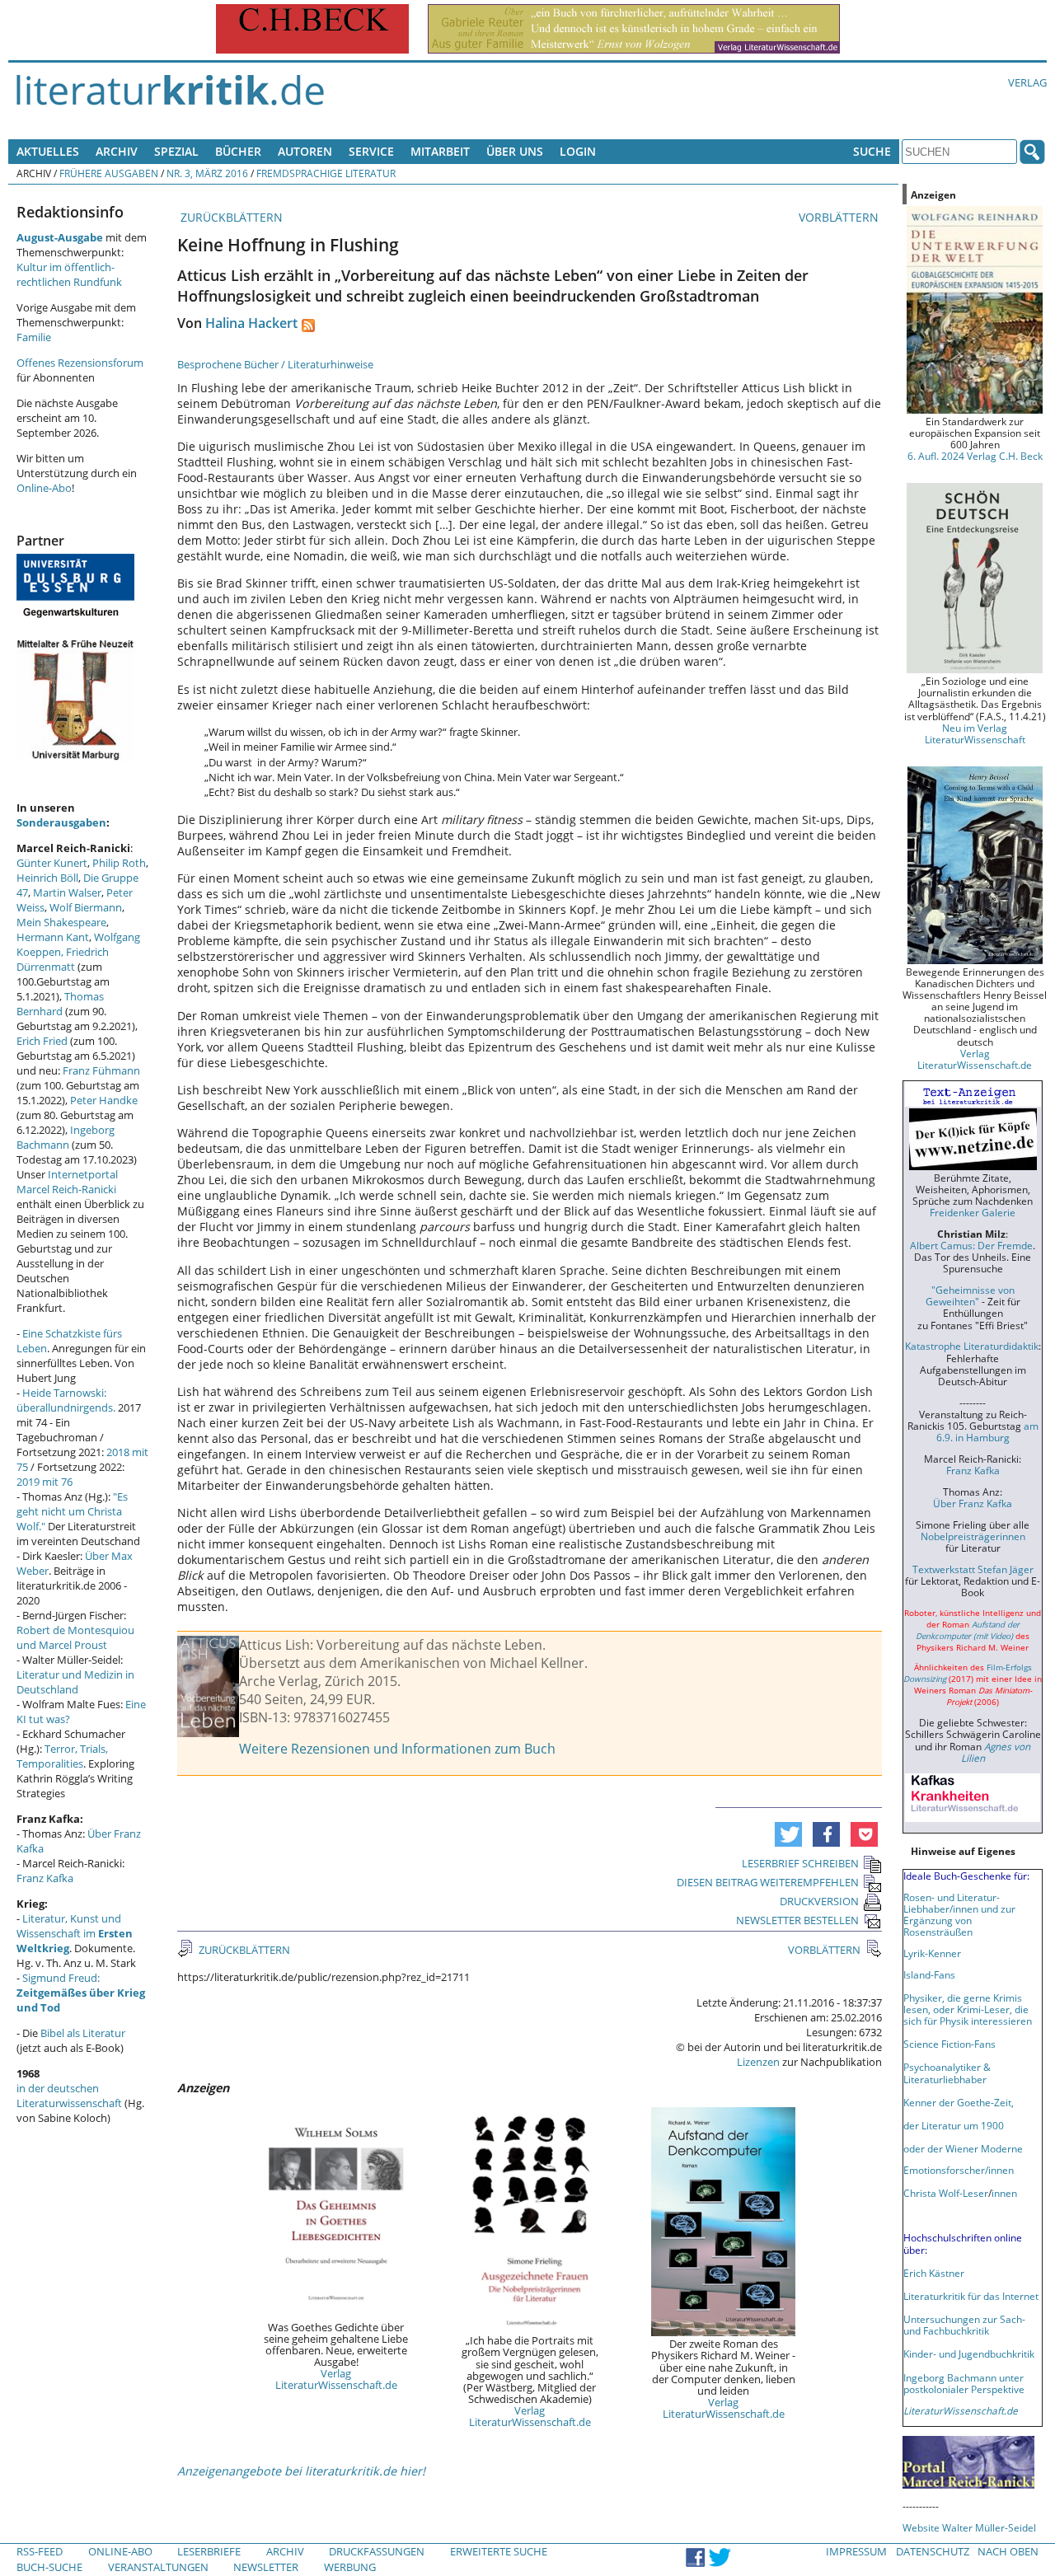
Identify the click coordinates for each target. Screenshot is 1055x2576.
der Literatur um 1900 (954, 2125)
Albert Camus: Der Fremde (971, 1245)
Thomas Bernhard (60, 1004)
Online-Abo (44, 488)
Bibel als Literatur (83, 2033)
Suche (872, 151)
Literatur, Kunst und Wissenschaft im (75, 1933)
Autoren (305, 151)
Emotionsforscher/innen (959, 2170)
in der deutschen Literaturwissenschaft (69, 2096)
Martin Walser (67, 892)
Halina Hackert (251, 323)
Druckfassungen (377, 2551)
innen (1004, 2193)
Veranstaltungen (158, 2567)
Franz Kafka (45, 1878)
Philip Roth (119, 863)
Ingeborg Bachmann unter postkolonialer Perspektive (964, 2383)
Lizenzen (758, 2062)
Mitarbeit (440, 151)
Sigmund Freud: (81, 1993)
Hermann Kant (53, 937)
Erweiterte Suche (499, 2551)
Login (578, 151)
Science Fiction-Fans (949, 2044)
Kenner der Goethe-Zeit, (959, 2102)
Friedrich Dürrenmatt (63, 959)
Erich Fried (42, 1041)
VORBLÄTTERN (840, 217)
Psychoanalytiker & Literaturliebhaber (947, 2073)
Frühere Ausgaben (109, 173)
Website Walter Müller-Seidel (969, 2527)
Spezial (176, 151)
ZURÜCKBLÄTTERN (230, 217)
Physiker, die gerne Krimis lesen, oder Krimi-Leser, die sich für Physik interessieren (968, 2009)
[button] (788, 1834)
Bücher (238, 151)
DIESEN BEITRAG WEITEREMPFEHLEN (768, 1882)
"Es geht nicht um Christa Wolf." (72, 1511)
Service (371, 151)
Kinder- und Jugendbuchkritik (969, 2354)
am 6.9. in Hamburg (987, 1431)
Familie (34, 337)
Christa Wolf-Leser (946, 2193)
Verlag (1027, 82)
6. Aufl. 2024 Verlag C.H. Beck (975, 456)
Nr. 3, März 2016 (207, 173)
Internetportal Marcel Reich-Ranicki (67, 1182)
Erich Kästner (934, 2273)
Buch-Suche (49, 2567)
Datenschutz (933, 2551)
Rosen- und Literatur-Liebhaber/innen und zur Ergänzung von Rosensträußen (959, 1914)
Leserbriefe (209, 2551)
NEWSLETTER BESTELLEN (797, 1920)
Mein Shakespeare (61, 922)
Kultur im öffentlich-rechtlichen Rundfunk (69, 274)
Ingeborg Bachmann (66, 1137)
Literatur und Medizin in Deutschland (75, 1682)
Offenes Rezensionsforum (80, 363)
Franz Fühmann (101, 1070)
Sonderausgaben (61, 822)
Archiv (117, 151)
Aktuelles (48, 151)
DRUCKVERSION (819, 1901)
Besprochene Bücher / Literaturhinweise (275, 364)
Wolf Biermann (86, 907)
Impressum (856, 2551)
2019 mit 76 (45, 1482)
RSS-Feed (40, 2551)
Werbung (350, 2567)
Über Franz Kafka (973, 1503)
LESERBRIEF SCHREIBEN (800, 1863)
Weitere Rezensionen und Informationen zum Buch (397, 1749)
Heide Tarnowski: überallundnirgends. (66, 1400)
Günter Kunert (52, 863)
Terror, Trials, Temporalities (62, 1756)
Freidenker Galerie (973, 1212)
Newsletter (266, 2567)
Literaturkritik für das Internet (971, 2296)
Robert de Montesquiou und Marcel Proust (75, 1637)
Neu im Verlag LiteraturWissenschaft (975, 733)
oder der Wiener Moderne (963, 2148)
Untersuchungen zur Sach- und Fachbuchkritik (964, 2325)
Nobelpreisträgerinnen (973, 1536)
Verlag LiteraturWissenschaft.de (336, 2379)
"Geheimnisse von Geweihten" (970, 1295)
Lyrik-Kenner (932, 1953)
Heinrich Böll (47, 878)
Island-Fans (929, 1974)
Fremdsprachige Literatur (326, 173)
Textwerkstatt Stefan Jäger (973, 1569)
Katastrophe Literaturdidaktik (972, 1346)
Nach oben (1008, 2551)
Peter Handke (104, 1100)
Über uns (515, 151)
